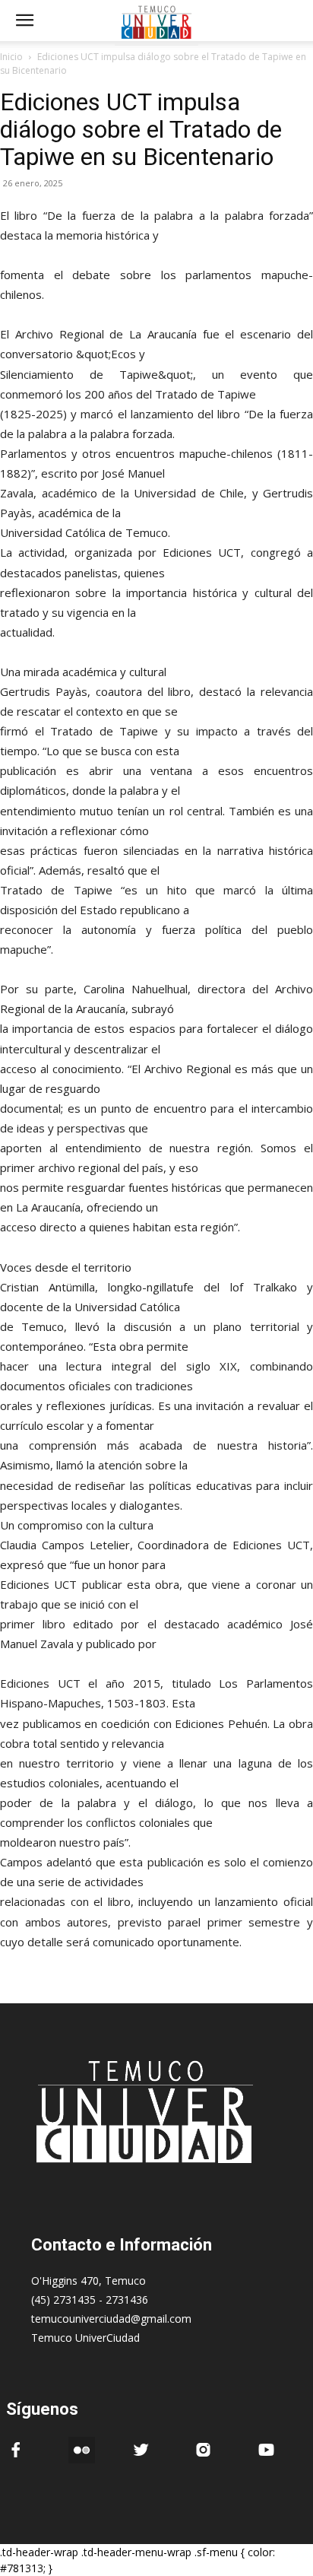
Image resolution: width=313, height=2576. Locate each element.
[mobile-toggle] (24, 21)
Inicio (11, 57)
